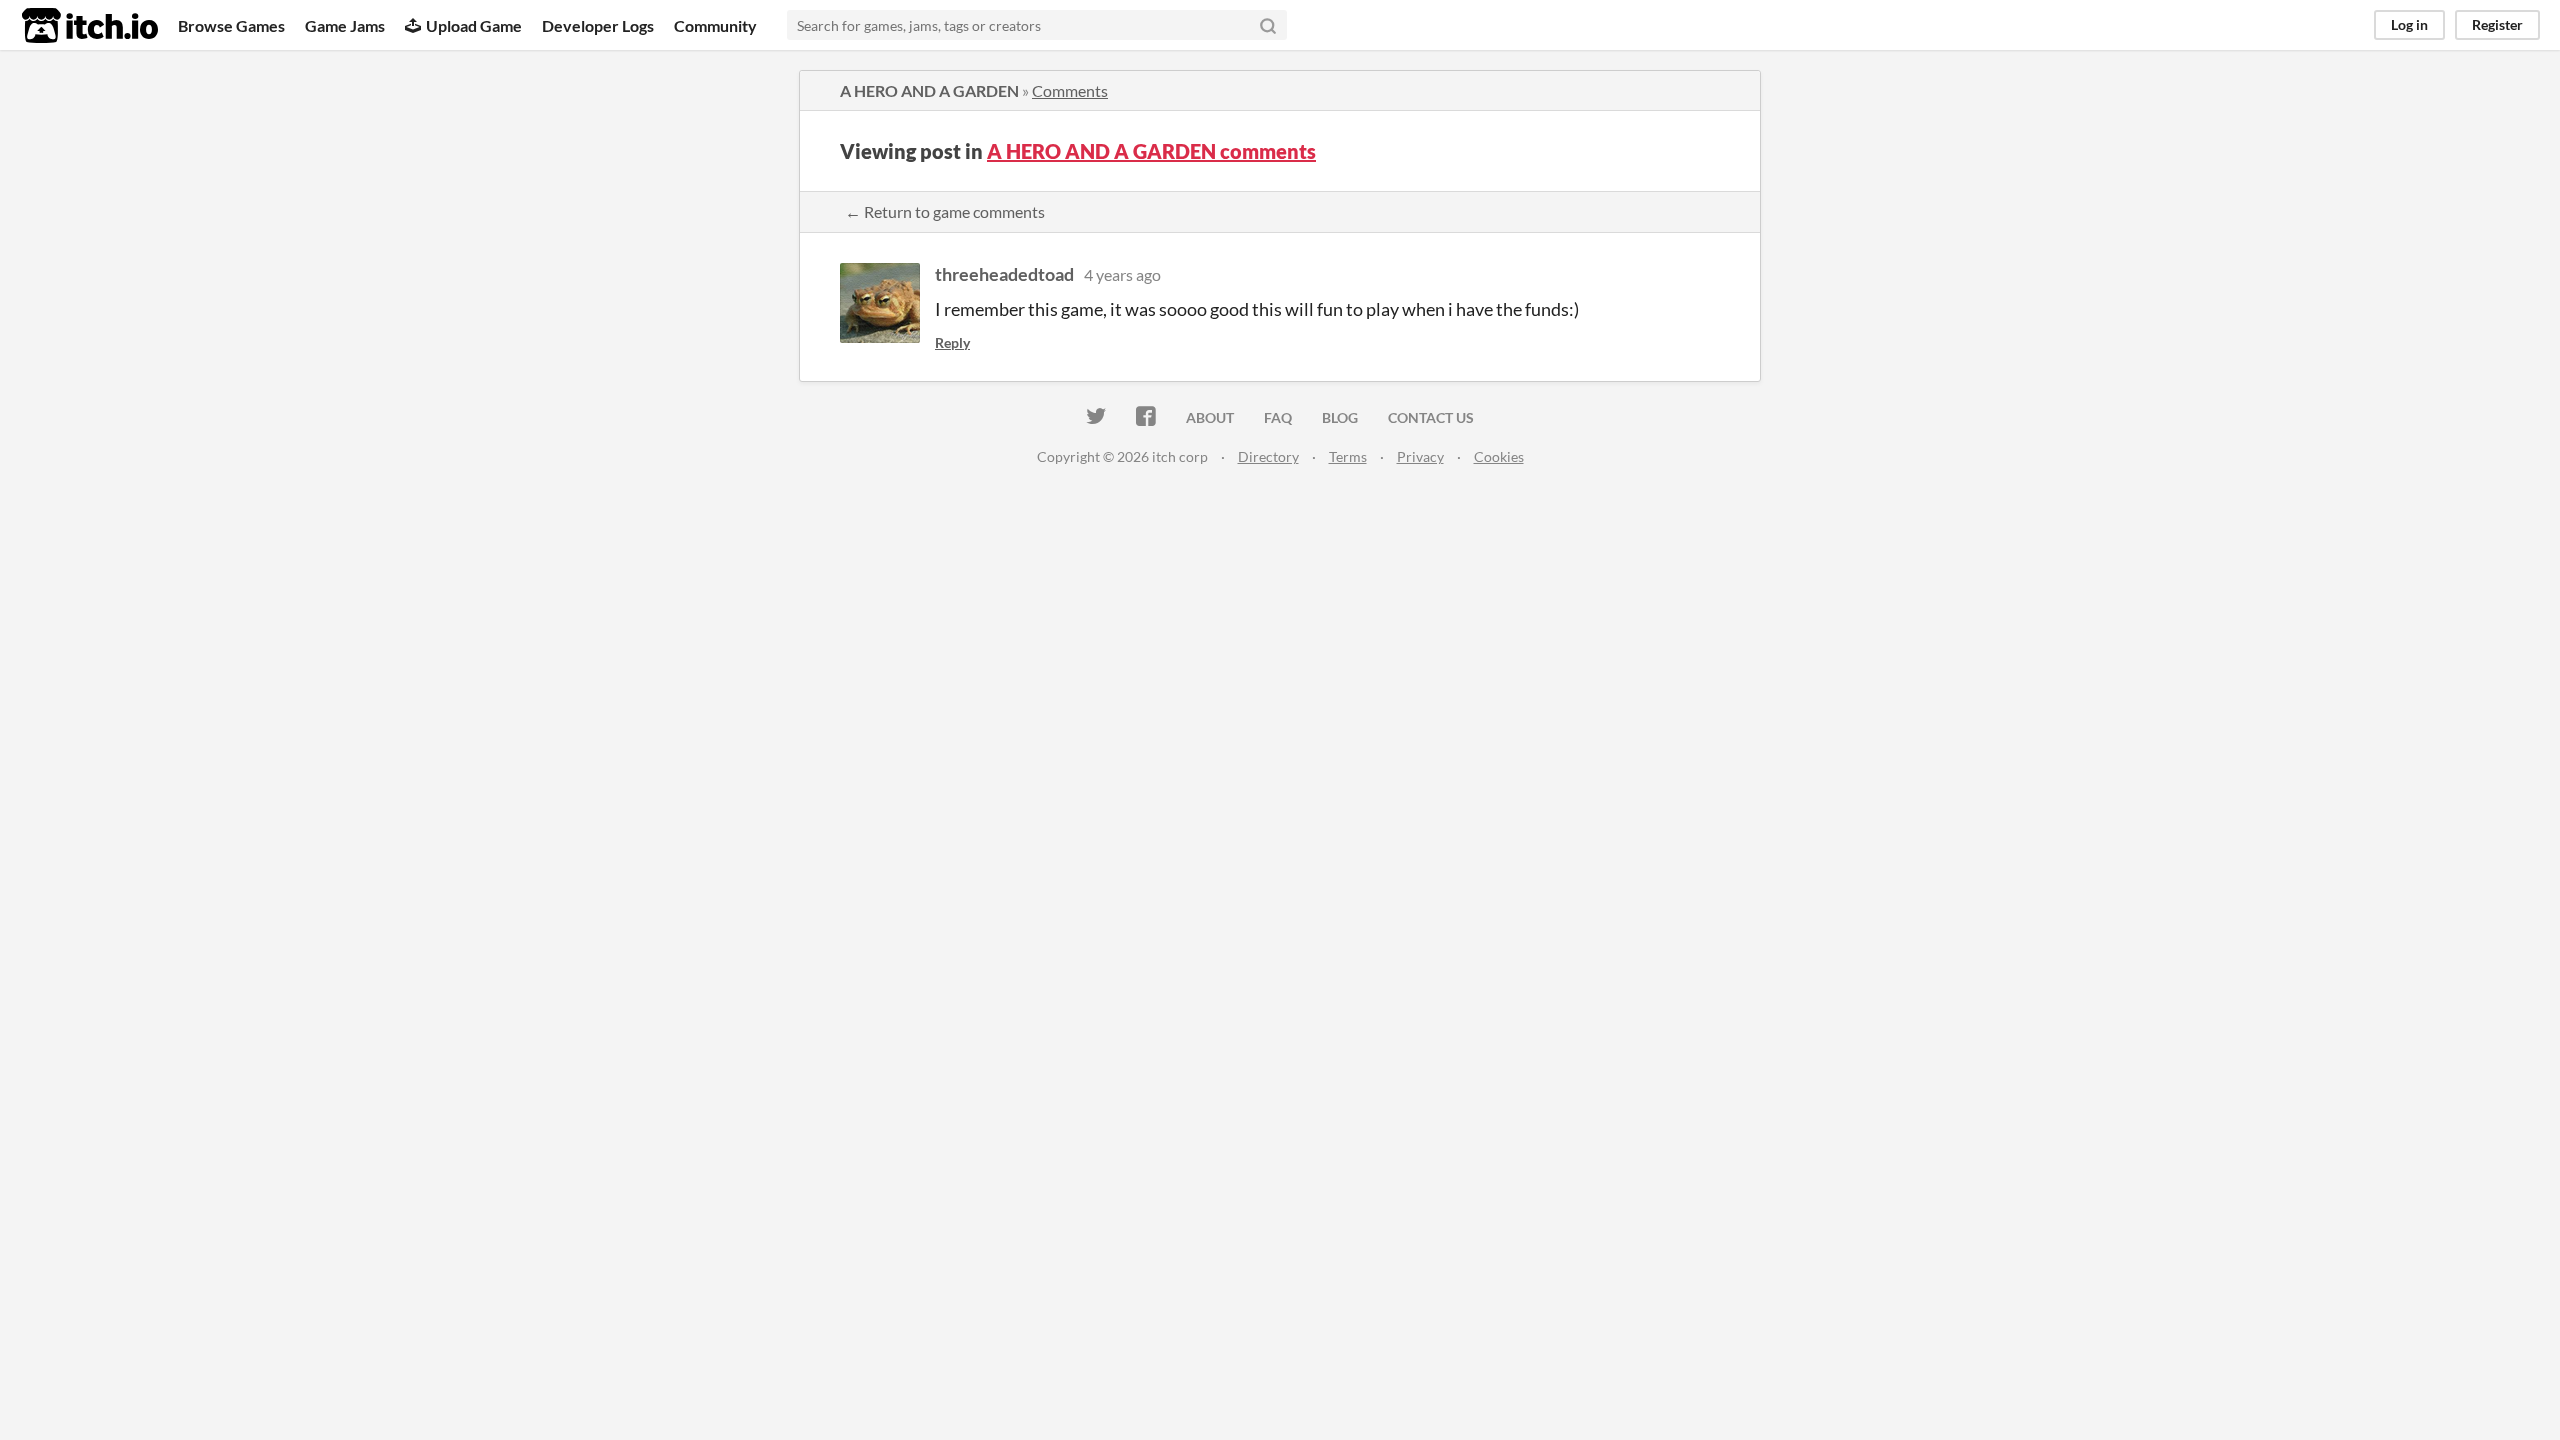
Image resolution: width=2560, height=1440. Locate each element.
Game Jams (345, 25)
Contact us (1431, 417)
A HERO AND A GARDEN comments (1151, 151)
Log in (2409, 24)
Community (715, 25)
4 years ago (1122, 274)
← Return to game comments (945, 211)
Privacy (1420, 456)
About (1210, 417)
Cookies (1499, 456)
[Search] (1268, 25)
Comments (1070, 90)
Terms (1348, 456)
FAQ (1278, 417)
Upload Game (474, 25)
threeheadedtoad (1004, 274)
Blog (1340, 417)
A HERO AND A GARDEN (929, 90)
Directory (1268, 456)
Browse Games (231, 25)
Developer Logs (598, 25)
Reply (952, 342)
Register (2497, 24)
